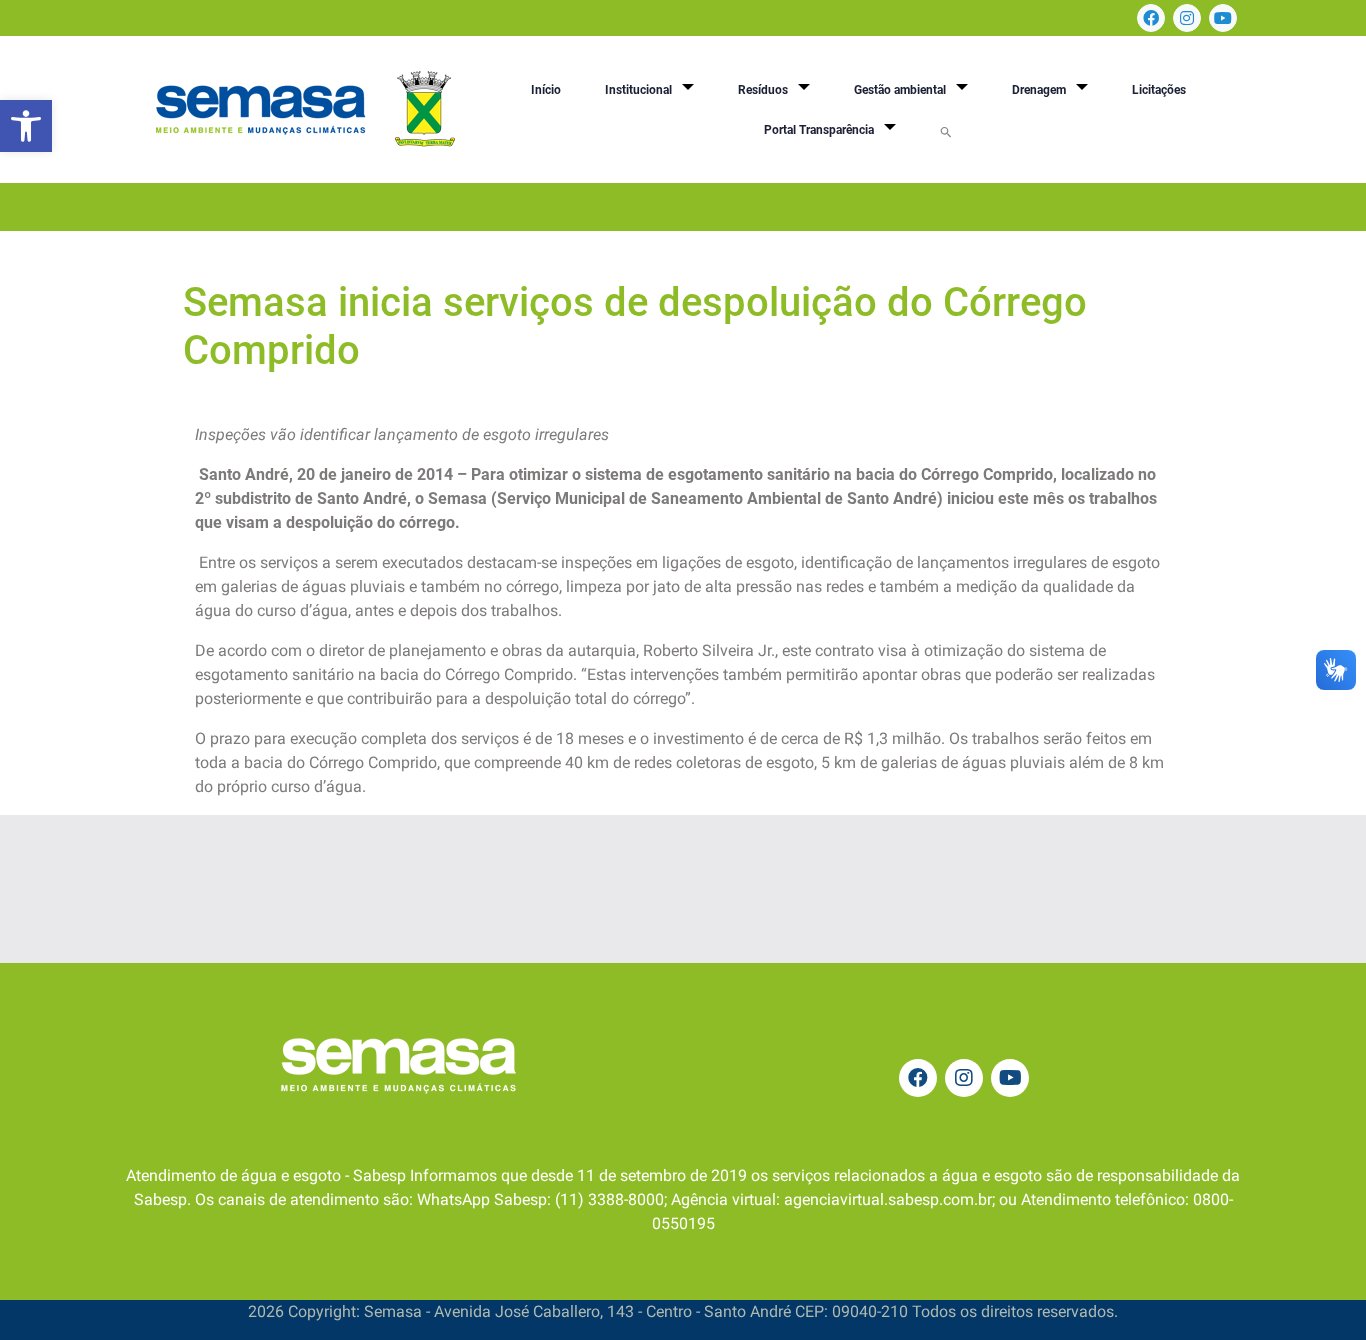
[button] (26, 126)
